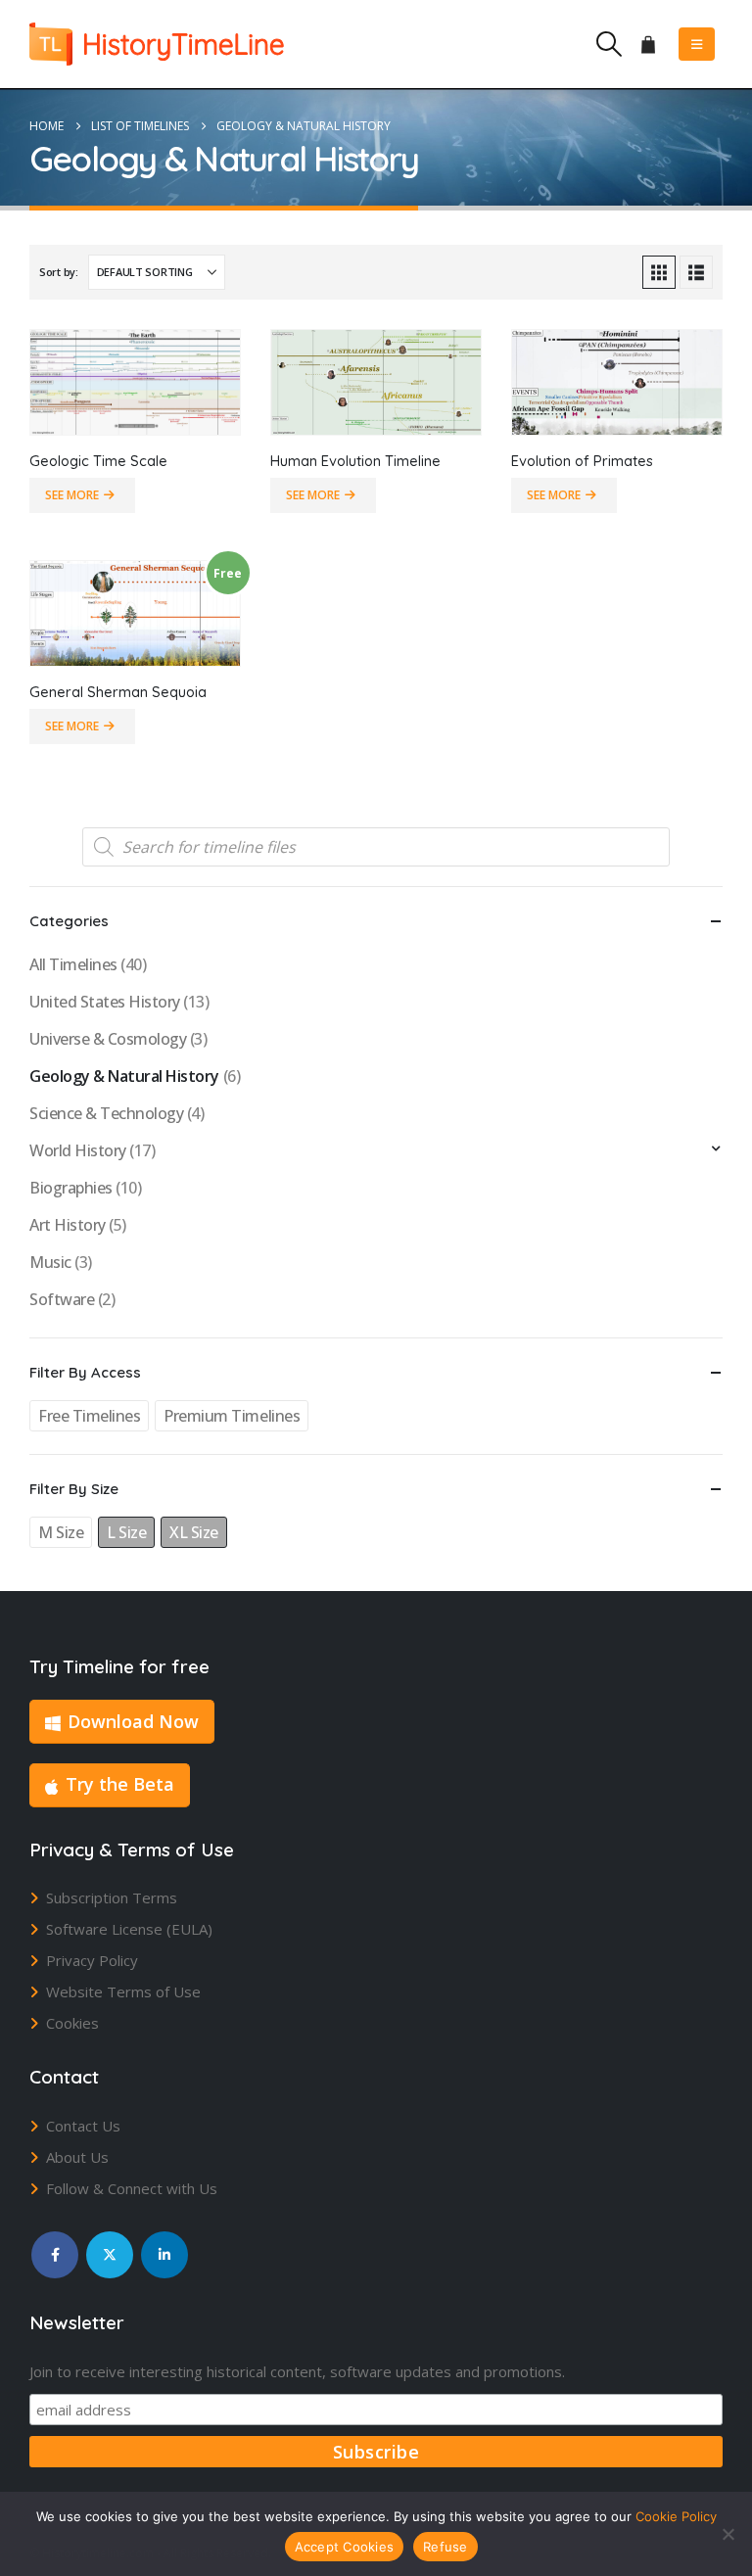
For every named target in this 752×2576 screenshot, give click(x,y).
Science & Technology (106, 1113)
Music (50, 1262)
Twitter (110, 2255)
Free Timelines (89, 1416)
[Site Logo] (157, 44)
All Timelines (73, 964)
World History (78, 1150)
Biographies (71, 1188)
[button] (609, 44)
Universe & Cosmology (108, 1039)
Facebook (55, 2255)
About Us (77, 2157)
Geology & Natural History (124, 1076)
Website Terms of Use (123, 1991)
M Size (61, 1532)
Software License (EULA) (129, 1929)
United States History (105, 1002)
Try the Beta (120, 1784)
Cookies (72, 2023)
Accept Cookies (345, 2547)
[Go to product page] (135, 382)
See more (72, 495)
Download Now (133, 1721)
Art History (68, 1225)
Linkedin (164, 2255)
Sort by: (59, 272)
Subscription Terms (112, 1897)
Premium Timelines (232, 1416)
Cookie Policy (676, 2516)
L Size (126, 1532)
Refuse (446, 2547)
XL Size (194, 1532)
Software (62, 1299)
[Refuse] (728, 2534)
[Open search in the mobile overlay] (376, 847)
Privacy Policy (92, 1960)
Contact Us (83, 2126)
